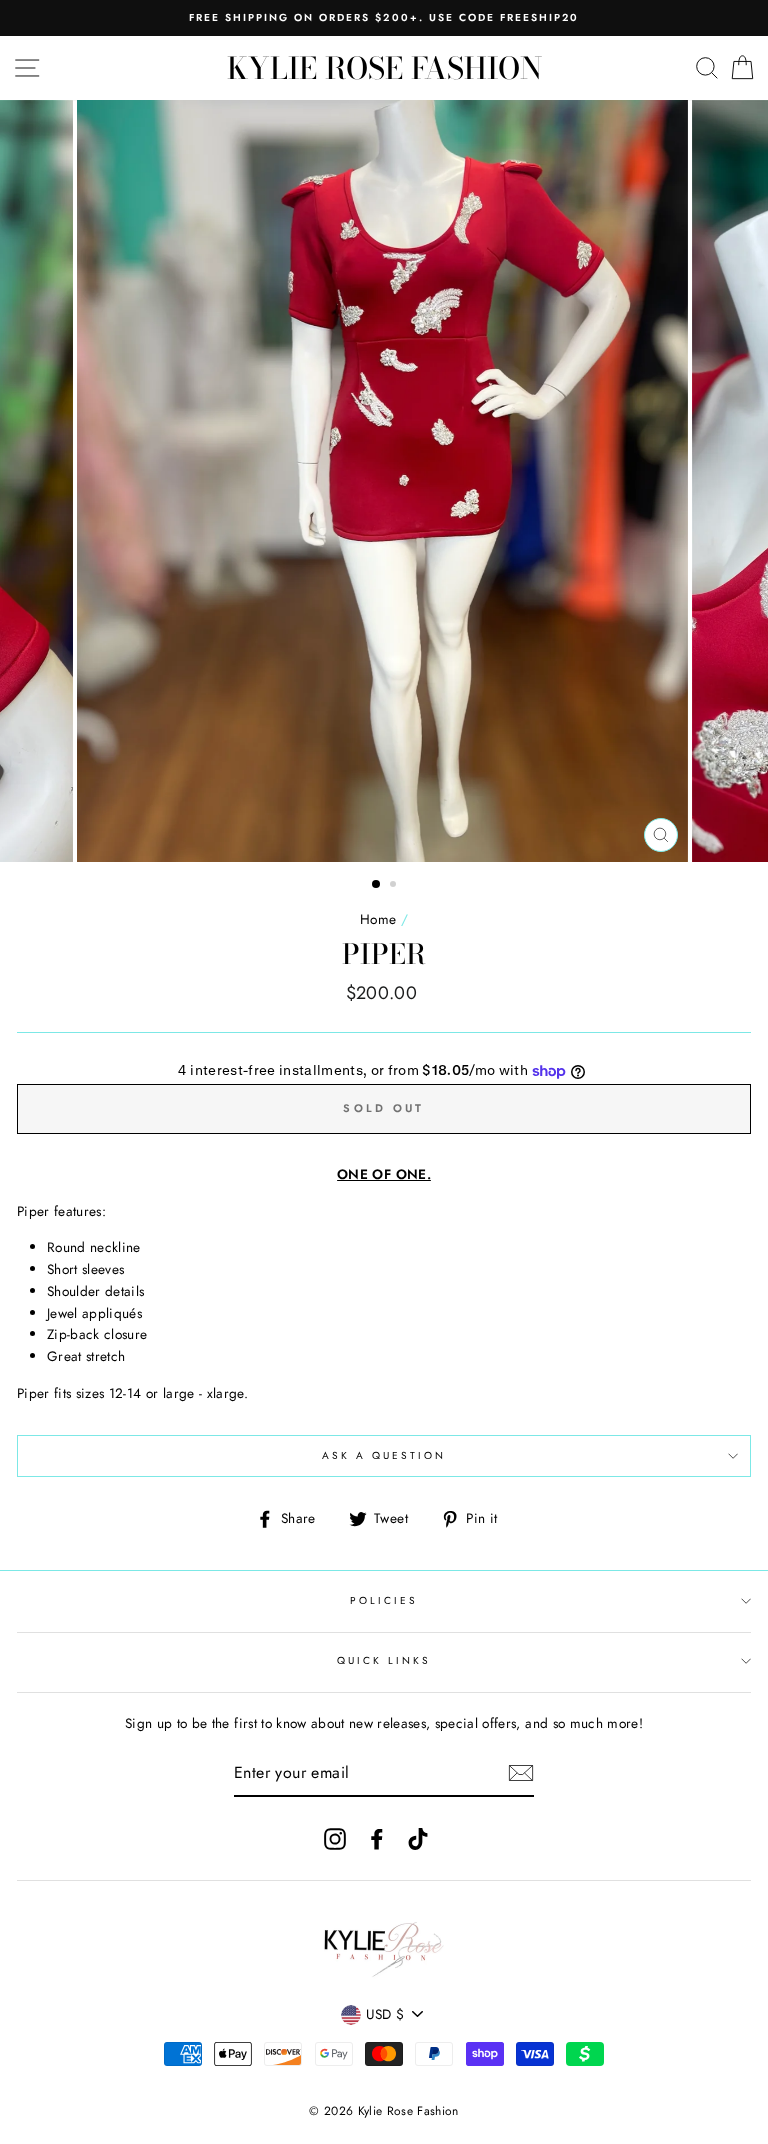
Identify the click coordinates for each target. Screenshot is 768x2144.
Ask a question (384, 1455)
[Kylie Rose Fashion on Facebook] (377, 1838)
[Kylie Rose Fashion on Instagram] (335, 1838)
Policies (384, 1600)
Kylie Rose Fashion (384, 68)
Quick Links (384, 1660)
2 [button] (395, 886)
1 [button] (377, 885)
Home (378, 919)
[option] (384, 18)
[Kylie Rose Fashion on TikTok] (418, 1838)
